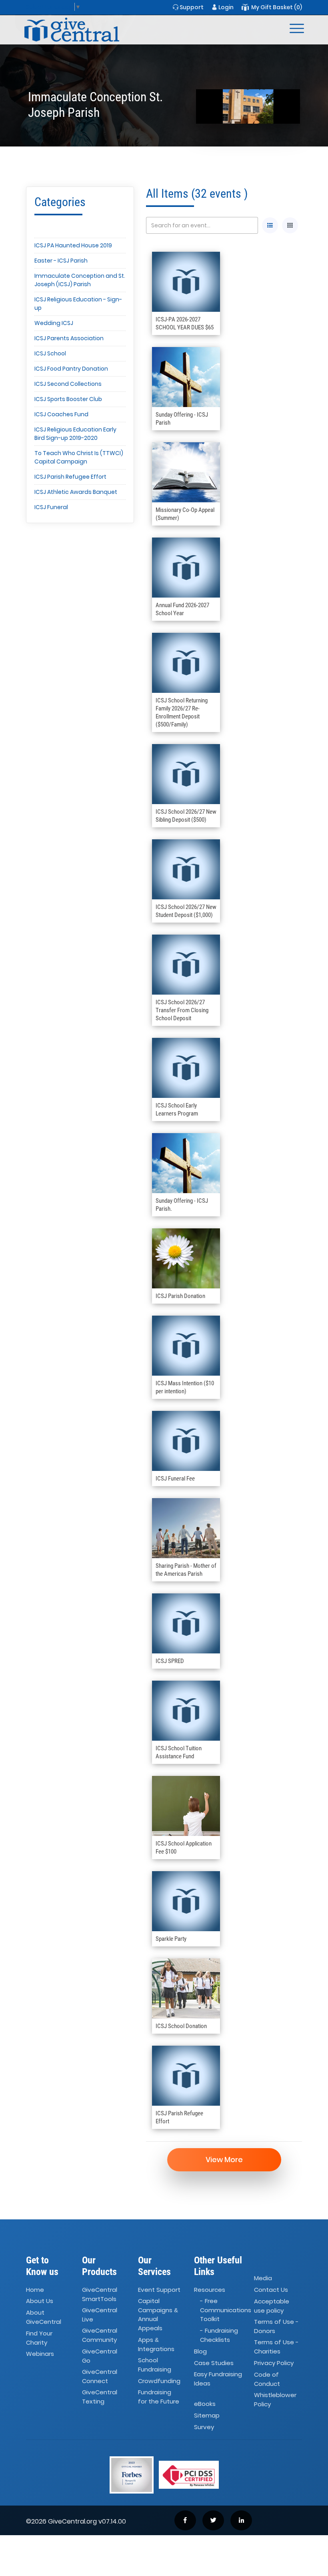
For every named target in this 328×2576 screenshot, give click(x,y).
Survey (204, 2427)
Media (263, 2278)
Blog (200, 2351)
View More (224, 2160)
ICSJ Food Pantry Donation (71, 369)
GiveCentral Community (100, 2335)
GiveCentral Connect (100, 2376)
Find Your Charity (39, 2338)
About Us (40, 2301)
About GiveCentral (44, 2317)
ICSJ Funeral (51, 507)
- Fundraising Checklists (219, 2335)
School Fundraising (155, 2365)
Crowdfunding (159, 2381)
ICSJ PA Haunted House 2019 (73, 245)
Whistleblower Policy (275, 2399)
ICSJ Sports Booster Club (68, 399)
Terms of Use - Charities (276, 2347)
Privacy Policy (274, 2363)
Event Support (159, 2290)
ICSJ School (50, 353)
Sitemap (207, 2415)
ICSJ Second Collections (68, 384)
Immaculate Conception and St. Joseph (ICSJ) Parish (80, 280)
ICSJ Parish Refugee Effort (70, 477)
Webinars (40, 2354)
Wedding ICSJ (54, 323)
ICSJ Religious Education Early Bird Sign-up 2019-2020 (75, 434)
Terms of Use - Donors (276, 2326)
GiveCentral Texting (100, 2397)
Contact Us (271, 2290)
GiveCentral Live (100, 2315)
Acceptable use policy (272, 2306)
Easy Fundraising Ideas (218, 2379)
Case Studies (214, 2363)
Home (35, 2290)
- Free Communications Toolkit (226, 2310)
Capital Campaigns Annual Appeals (158, 2315)
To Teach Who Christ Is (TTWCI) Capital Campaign (79, 457)
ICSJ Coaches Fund (61, 414)
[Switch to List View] (270, 225)
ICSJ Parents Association (69, 338)
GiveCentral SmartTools (100, 2294)
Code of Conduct (267, 2379)
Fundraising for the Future (159, 2397)
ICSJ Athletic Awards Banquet (76, 492)
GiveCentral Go (100, 2356)
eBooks (205, 2404)
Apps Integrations (156, 2344)
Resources (210, 2290)
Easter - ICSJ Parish (61, 261)
